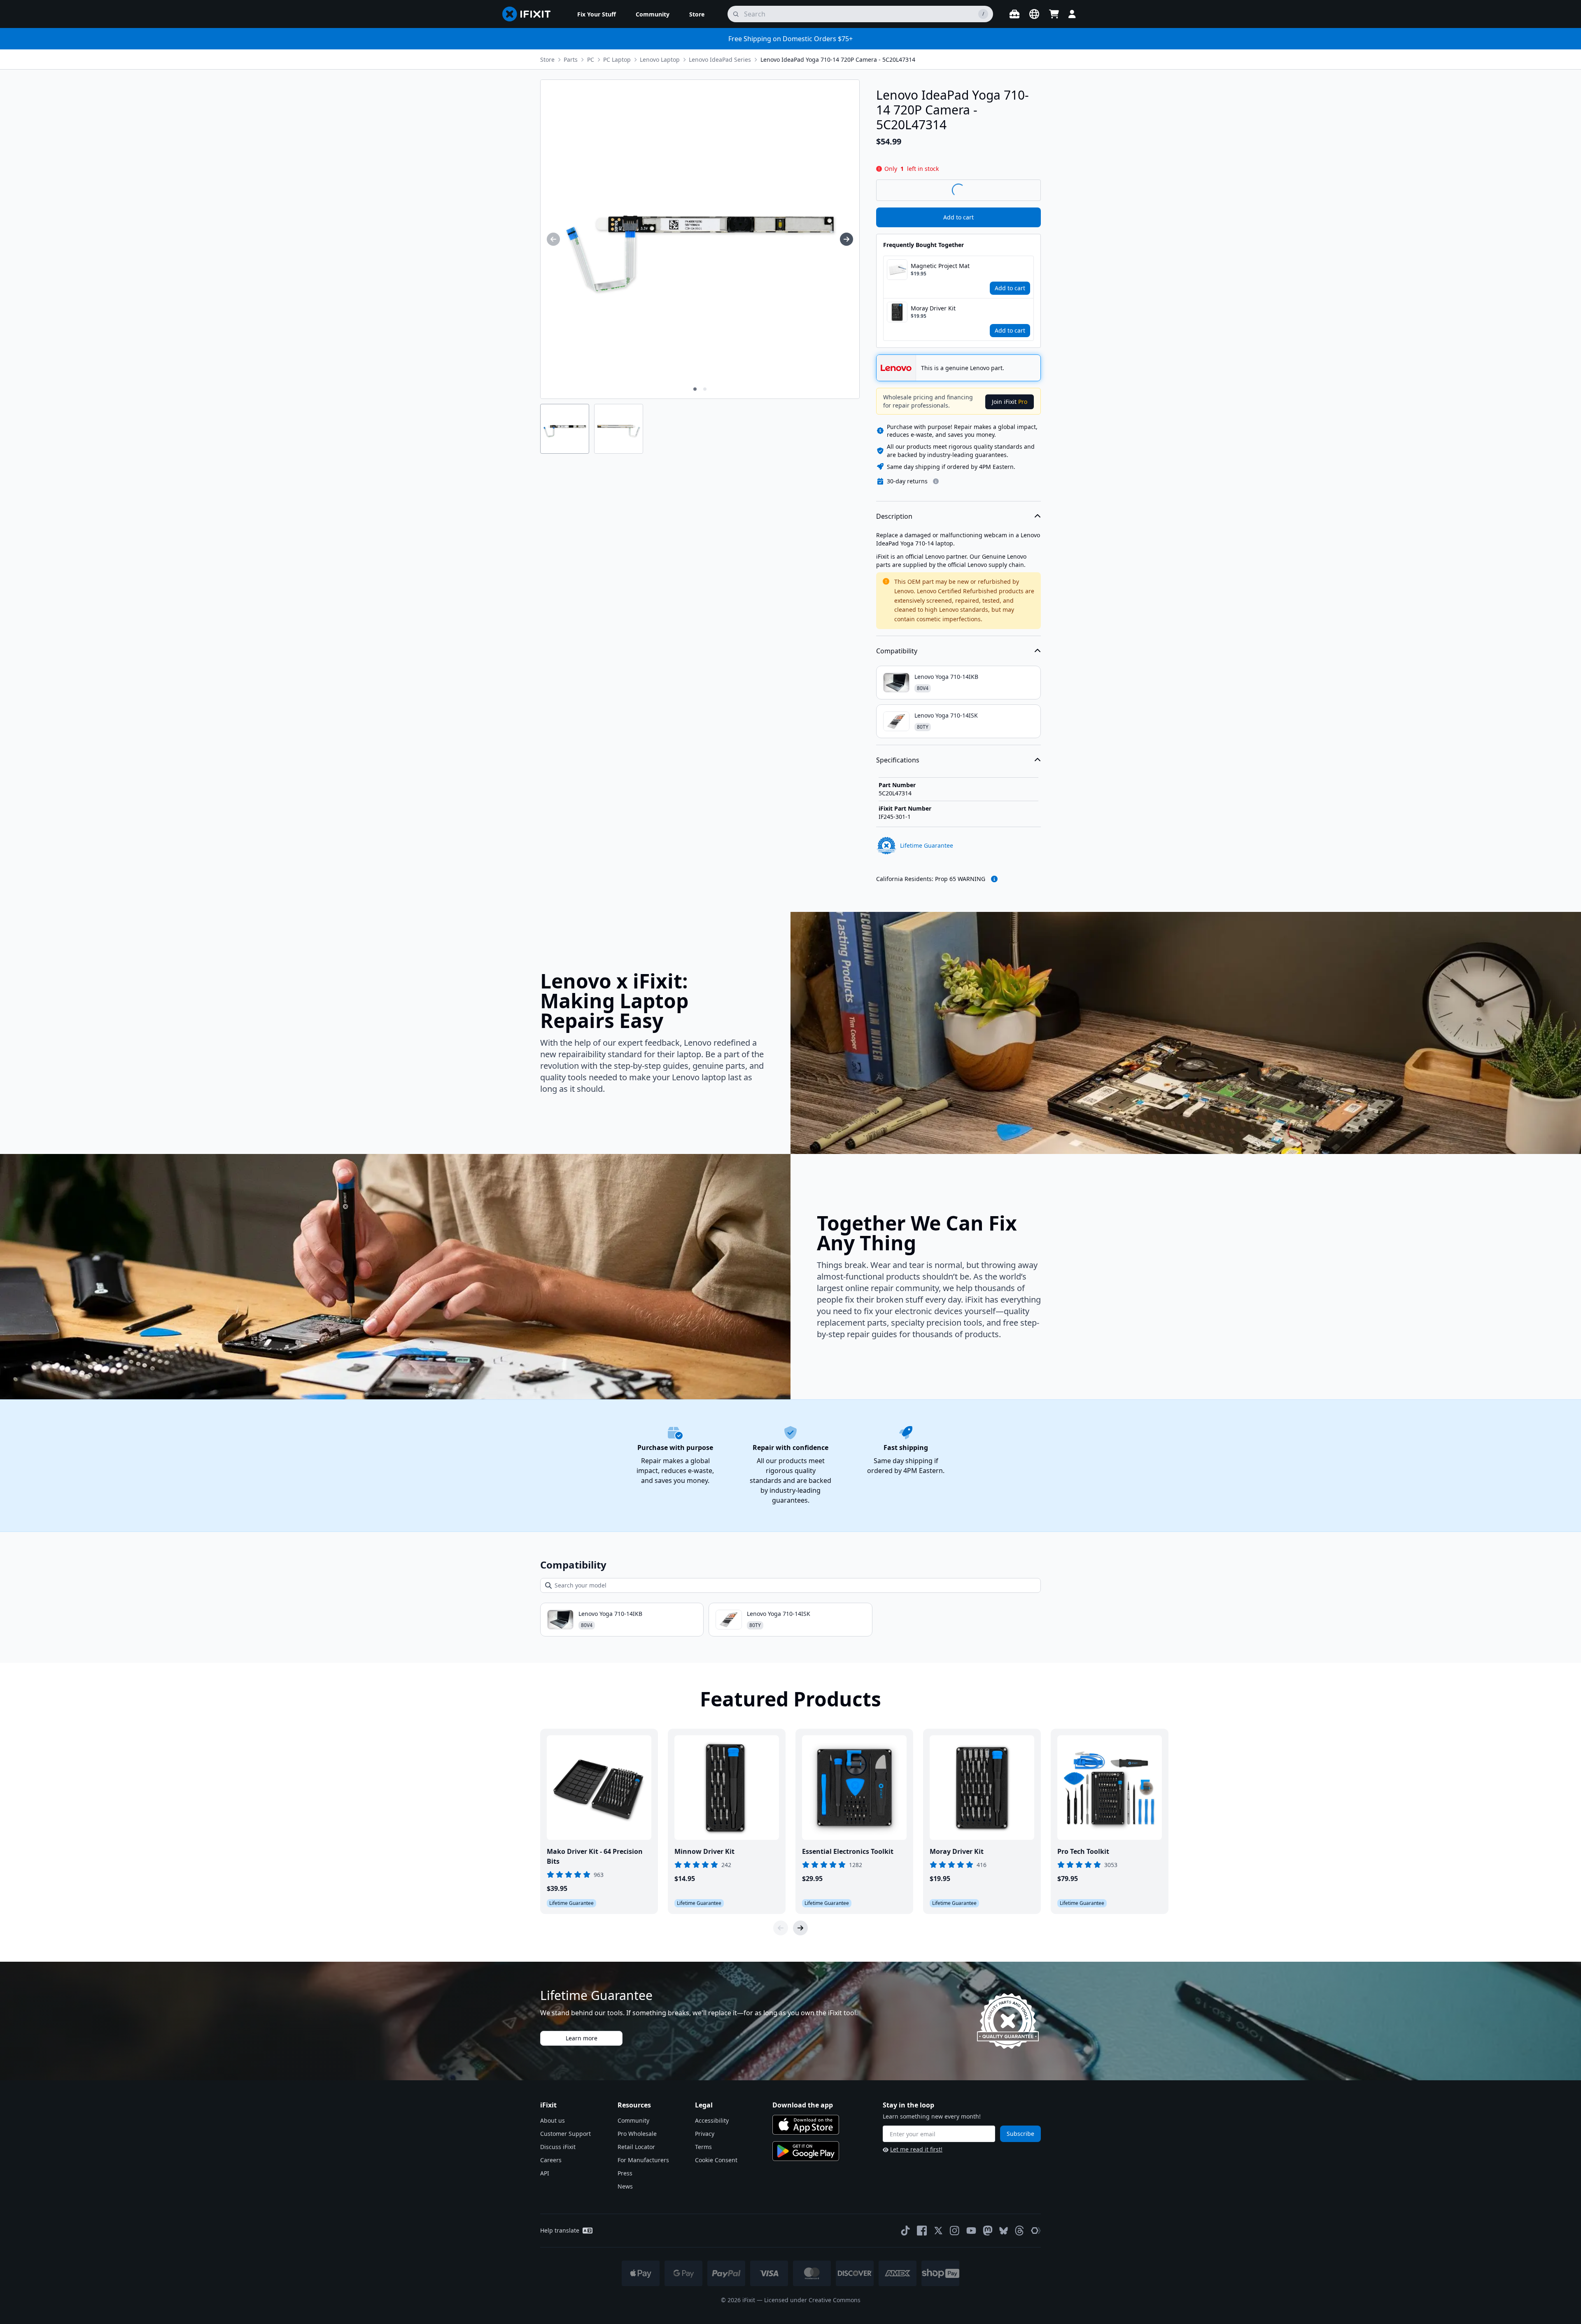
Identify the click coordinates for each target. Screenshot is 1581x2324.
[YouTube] (971, 2231)
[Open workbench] (1014, 14)
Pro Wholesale (637, 2134)
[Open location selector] (1034, 14)
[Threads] (1019, 2231)
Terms (703, 2147)
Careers (551, 2160)
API (545, 2173)
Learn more (582, 2038)
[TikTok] (905, 2231)
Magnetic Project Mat (940, 266)
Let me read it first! (916, 2149)
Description (894, 516)
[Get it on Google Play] (806, 2151)
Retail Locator (636, 2147)
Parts (571, 59)
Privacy (705, 2134)
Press (625, 2173)
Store (547, 59)
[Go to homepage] (530, 14)
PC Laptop (617, 59)
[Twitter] (938, 2231)
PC (591, 59)
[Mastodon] (988, 2231)
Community (633, 2120)
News (625, 2186)
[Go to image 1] (695, 389)
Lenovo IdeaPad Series (720, 59)
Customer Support (565, 2134)
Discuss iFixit (558, 2147)
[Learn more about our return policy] (936, 481)
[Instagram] (955, 2231)
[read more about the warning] (994, 879)
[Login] (1072, 14)
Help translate (560, 2230)
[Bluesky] (1004, 2231)
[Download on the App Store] (806, 2125)
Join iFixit (1010, 402)
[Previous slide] (781, 1928)
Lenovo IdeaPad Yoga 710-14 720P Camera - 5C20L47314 (838, 59)
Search (1019, 190)
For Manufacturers (643, 2160)
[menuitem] (597, 14)
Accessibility (712, 2120)
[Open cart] (1054, 14)
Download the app (803, 2105)
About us (553, 2120)
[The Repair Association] (1036, 2231)
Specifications (898, 760)
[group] (553, 239)
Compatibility (897, 651)
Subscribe (1020, 2134)
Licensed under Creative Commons (812, 2300)
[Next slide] (800, 1928)
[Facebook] (922, 2231)
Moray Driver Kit (933, 308)
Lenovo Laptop (660, 59)
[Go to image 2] (705, 389)
